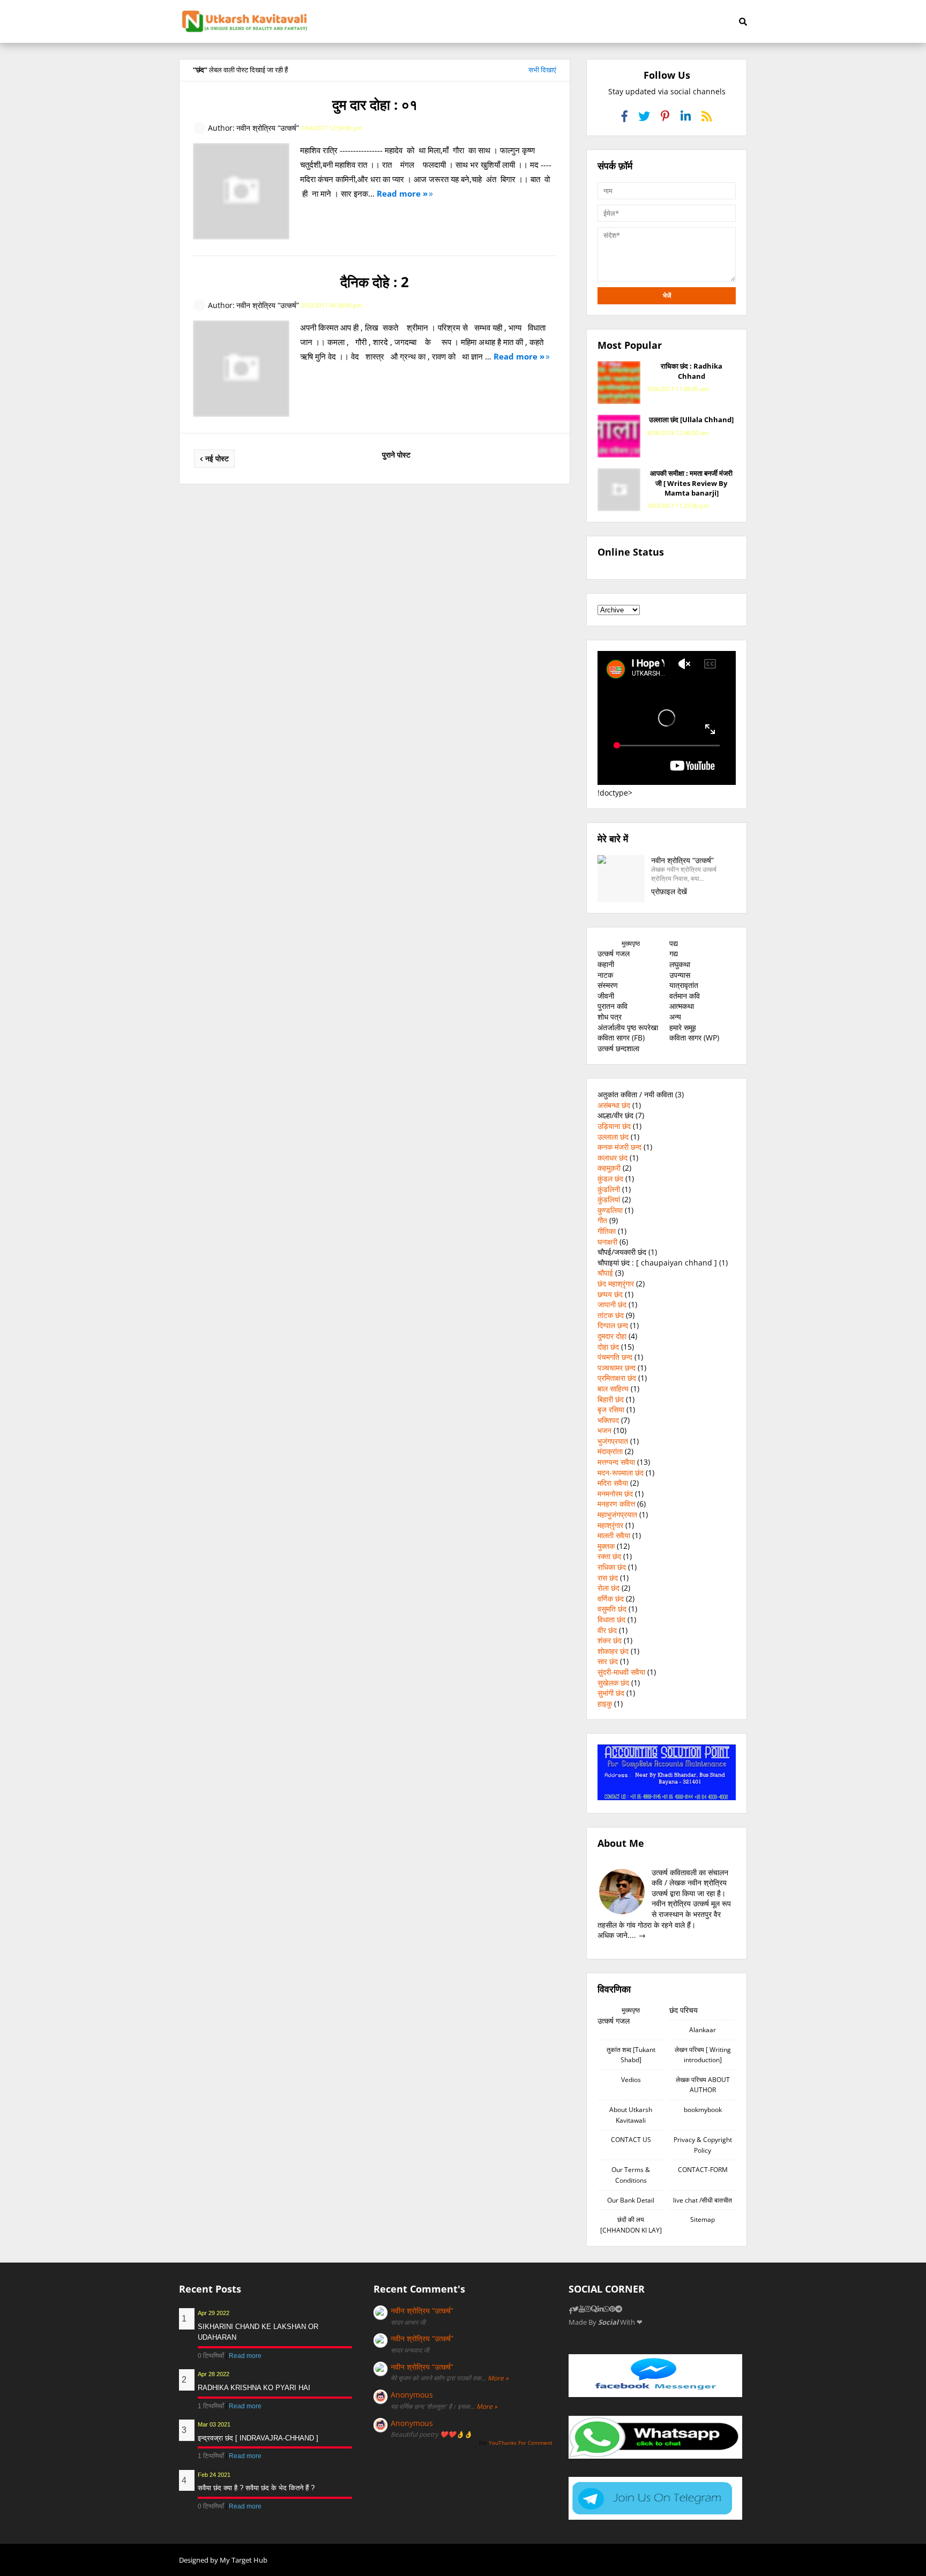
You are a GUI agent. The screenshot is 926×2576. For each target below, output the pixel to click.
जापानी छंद (612, 1304)
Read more (245, 2356)
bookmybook (703, 2110)
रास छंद (608, 1578)
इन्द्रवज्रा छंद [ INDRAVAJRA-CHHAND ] (258, 2438)
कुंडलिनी (609, 1189)
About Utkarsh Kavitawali (631, 2115)
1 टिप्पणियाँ (212, 2406)
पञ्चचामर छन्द (617, 1368)
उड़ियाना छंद (614, 1126)
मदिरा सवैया (613, 1483)
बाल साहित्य (613, 1388)
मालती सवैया (614, 1535)
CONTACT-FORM (703, 2170)
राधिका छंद (612, 1567)
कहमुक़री (609, 1168)
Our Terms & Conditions (631, 2175)
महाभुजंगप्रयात (617, 1514)
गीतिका (607, 1231)
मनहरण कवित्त (616, 1504)
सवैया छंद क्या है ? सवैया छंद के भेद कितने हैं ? (256, 2488)
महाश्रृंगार (610, 1525)
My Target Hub (244, 2560)
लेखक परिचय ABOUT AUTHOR (703, 2085)
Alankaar (703, 2030)
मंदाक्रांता (610, 1451)
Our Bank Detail (631, 2200)
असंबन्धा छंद (614, 1105)
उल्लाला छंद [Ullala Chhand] (691, 420)
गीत (602, 1220)
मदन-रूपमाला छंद (621, 1473)
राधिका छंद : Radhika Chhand (692, 371)
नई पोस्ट (217, 458)
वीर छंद (607, 1630)
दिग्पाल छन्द (613, 1325)
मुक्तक (606, 1546)
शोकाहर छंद (613, 1651)
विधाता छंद (611, 1619)
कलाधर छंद (613, 1158)
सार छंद (608, 1661)
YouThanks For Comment (521, 2443)
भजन (604, 1430)
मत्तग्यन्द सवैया (616, 1462)
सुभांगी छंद (611, 1693)
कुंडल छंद (610, 1178)
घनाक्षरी (607, 1242)
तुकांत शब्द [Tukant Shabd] (631, 2055)
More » (498, 2378)
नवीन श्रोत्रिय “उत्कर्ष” (422, 2311)
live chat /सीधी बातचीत (703, 2200)
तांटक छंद (611, 1315)
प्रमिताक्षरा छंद (617, 1378)
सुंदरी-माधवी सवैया (621, 1672)
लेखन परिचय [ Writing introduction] (703, 2055)
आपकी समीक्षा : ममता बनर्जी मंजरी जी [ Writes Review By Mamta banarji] (691, 483)
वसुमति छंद (612, 1609)
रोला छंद (608, 1588)
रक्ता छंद (609, 1556)
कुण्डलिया (610, 1210)
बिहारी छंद (611, 1399)
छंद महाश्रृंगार (616, 1283)
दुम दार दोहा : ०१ (375, 104)
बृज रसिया (611, 1409)
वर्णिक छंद (611, 1598)
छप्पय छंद (610, 1294)
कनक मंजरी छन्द (619, 1147)
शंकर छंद (610, 1640)
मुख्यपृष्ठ (631, 943)
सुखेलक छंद (613, 1683)
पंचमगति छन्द (615, 1357)
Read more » (402, 193)
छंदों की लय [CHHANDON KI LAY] (631, 2225)
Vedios (631, 2080)
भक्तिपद (608, 1420)
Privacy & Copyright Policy (703, 2145)
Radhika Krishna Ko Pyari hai (254, 2388)
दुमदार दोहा (612, 1336)
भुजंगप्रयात (613, 1441)
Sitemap (703, 2219)
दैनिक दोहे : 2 (375, 282)
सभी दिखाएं (542, 70)
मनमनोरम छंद (615, 1493)
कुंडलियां (609, 1199)
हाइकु (605, 1703)
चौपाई (605, 1273)
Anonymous (412, 2395)
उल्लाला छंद (613, 1137)
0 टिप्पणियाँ (212, 2356)
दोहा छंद (608, 1347)
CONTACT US (631, 2140)
